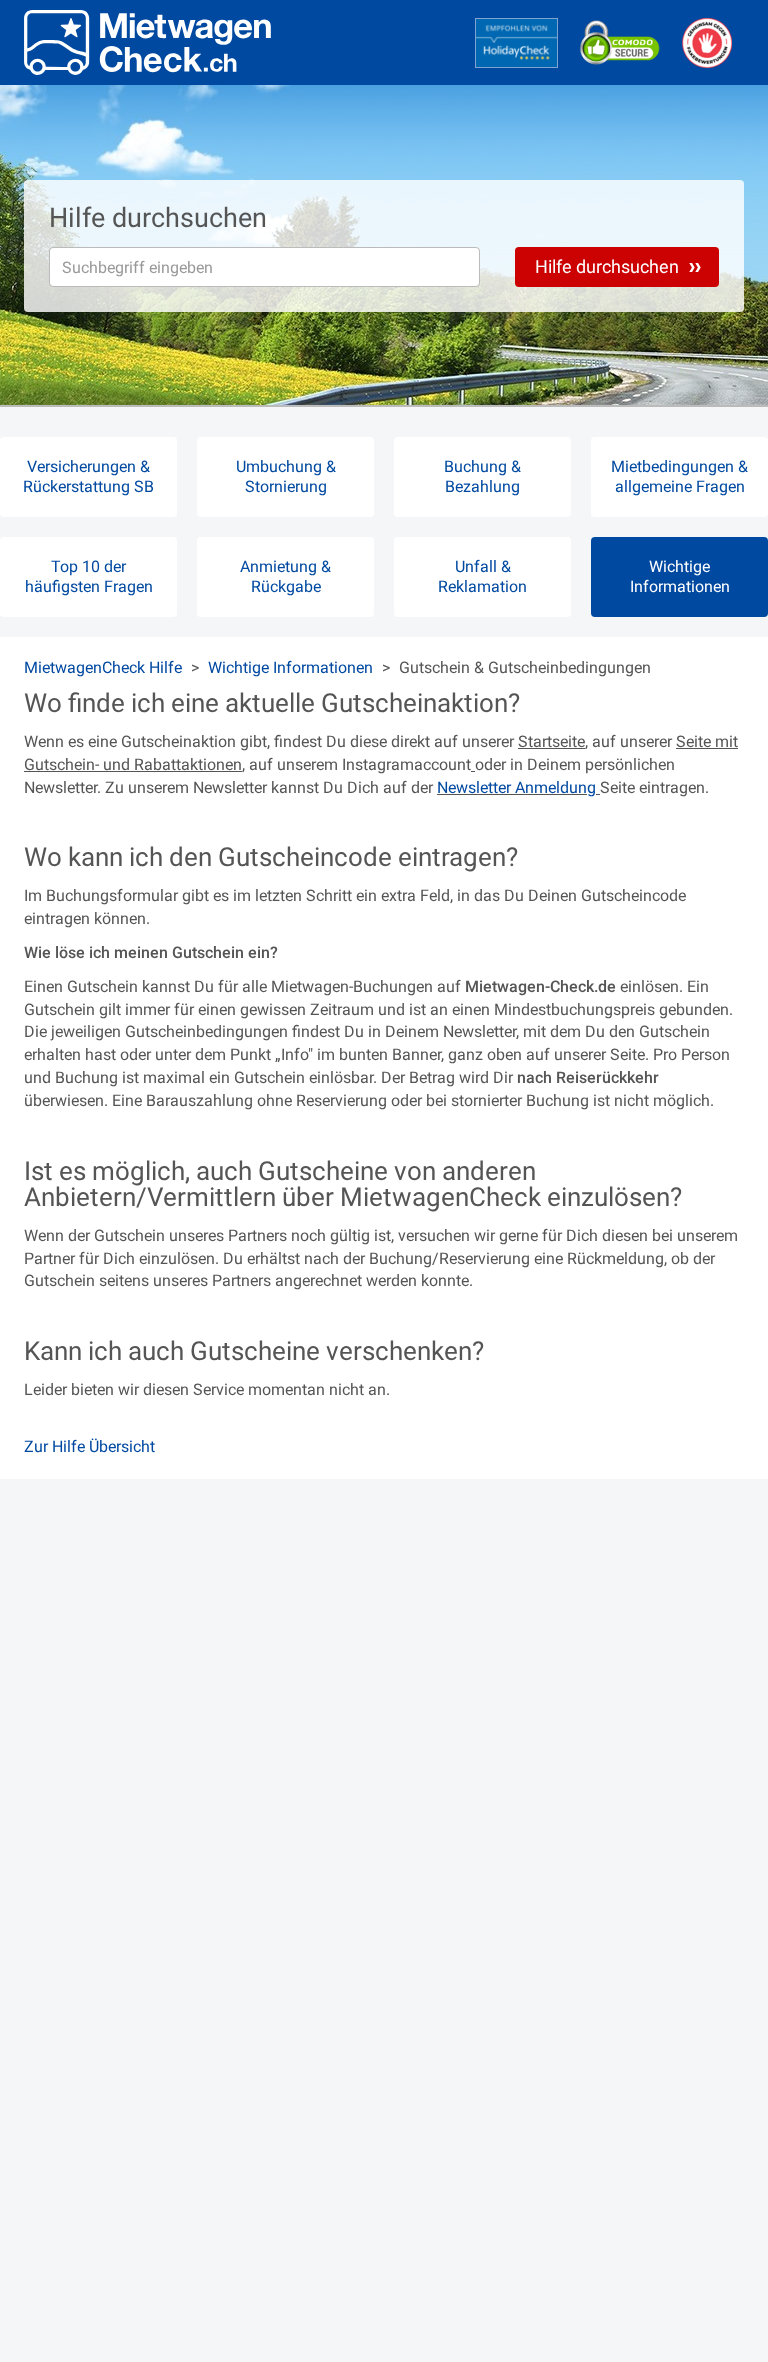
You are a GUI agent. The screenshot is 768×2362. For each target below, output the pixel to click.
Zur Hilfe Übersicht (89, 1446)
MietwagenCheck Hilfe (103, 667)
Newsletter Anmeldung (518, 787)
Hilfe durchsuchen (609, 266)
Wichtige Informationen (290, 667)
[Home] (147, 42)
